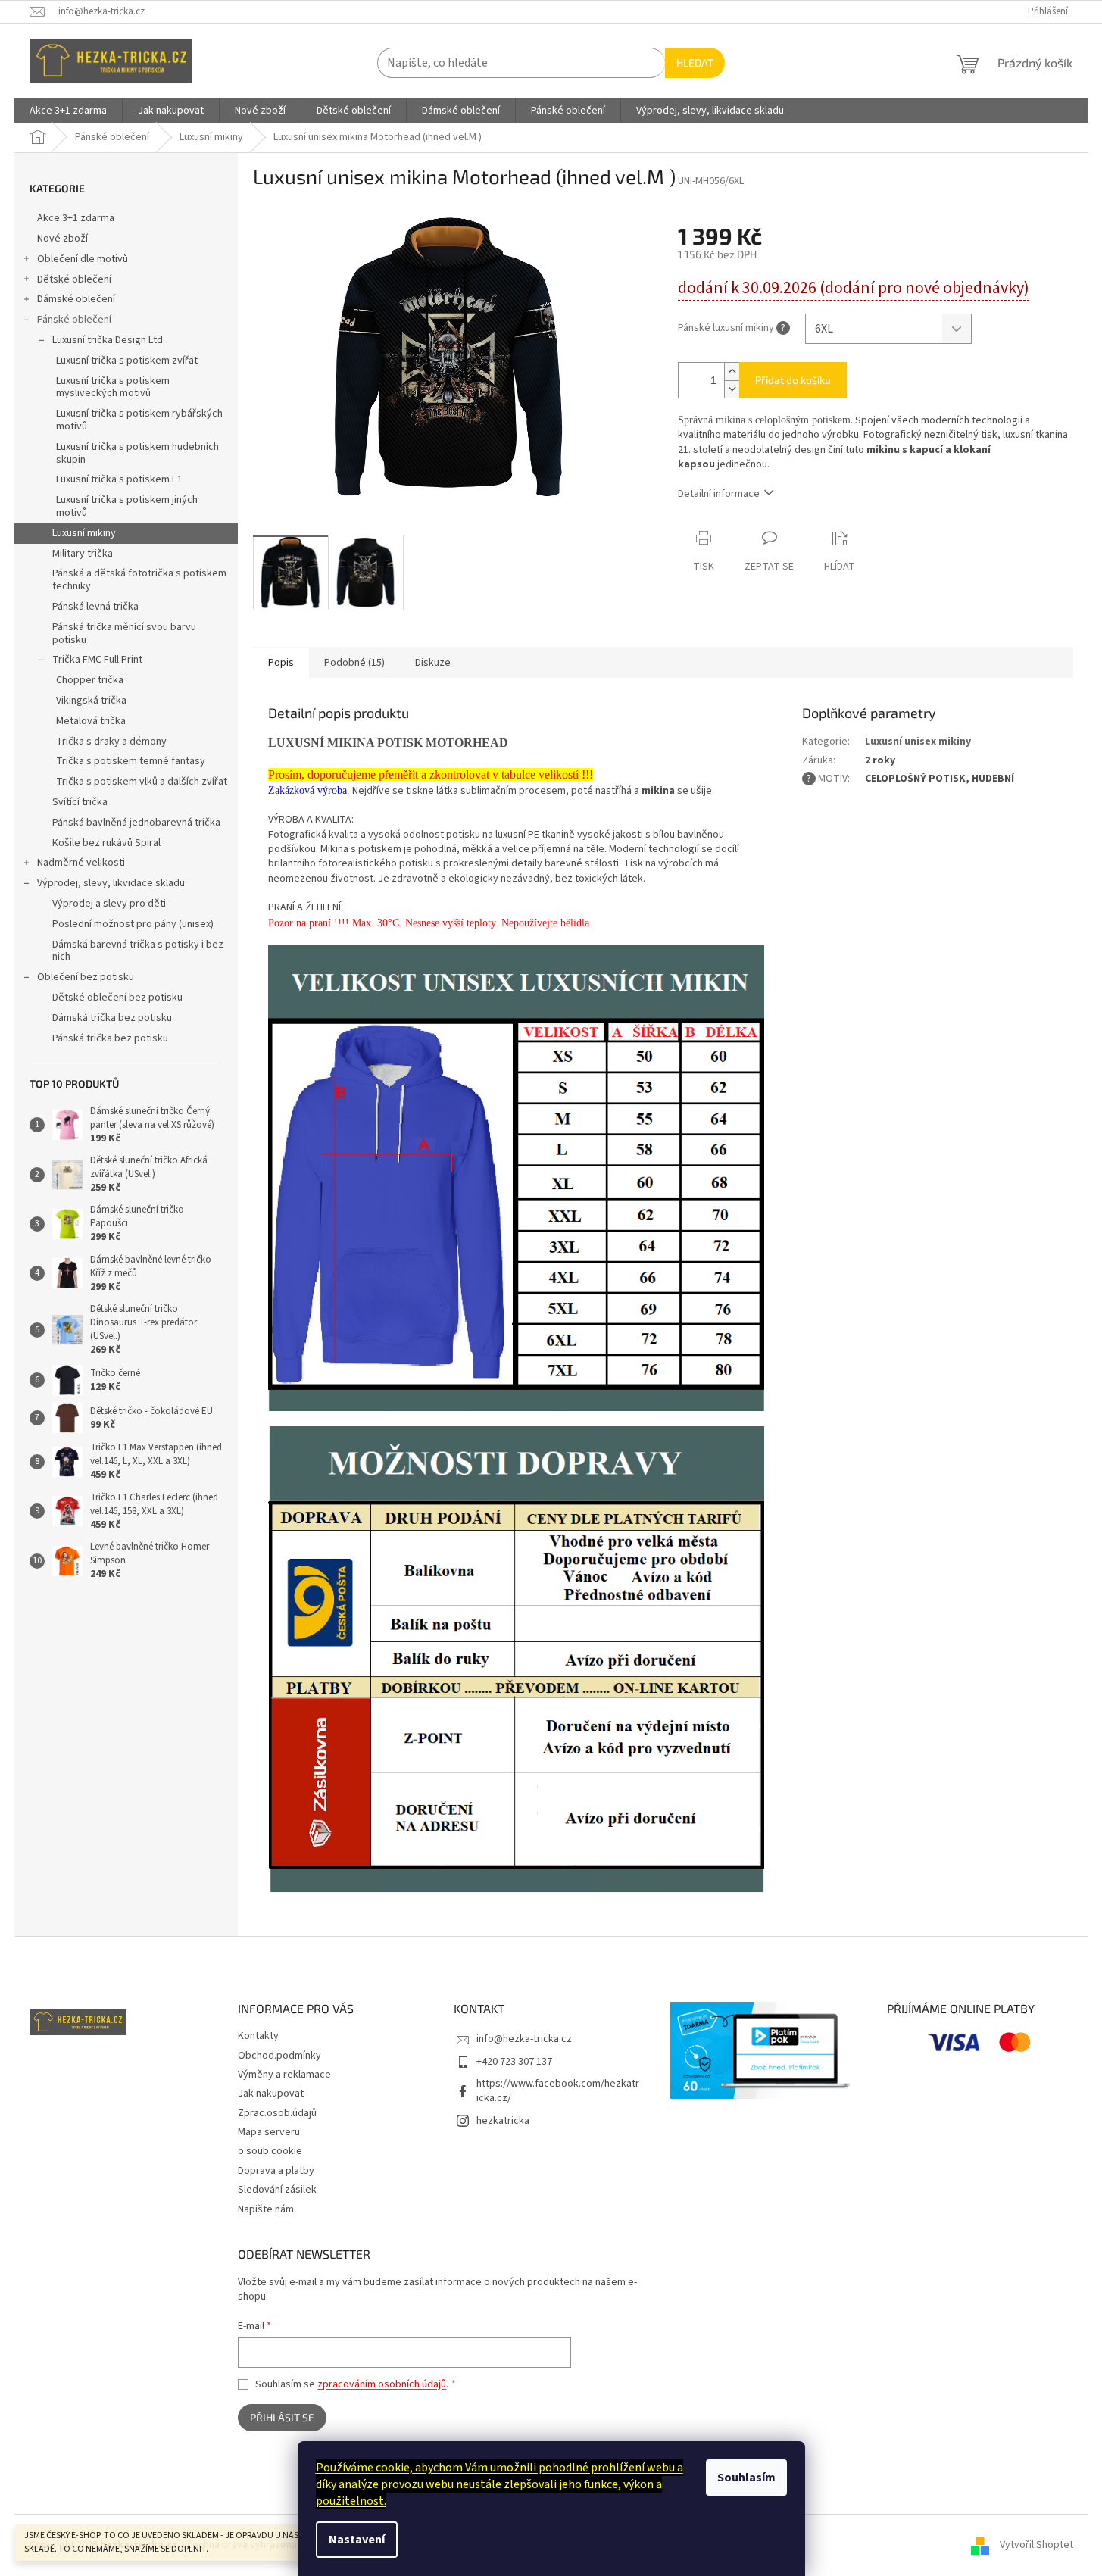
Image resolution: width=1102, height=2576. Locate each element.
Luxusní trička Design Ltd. (109, 340)
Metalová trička (91, 721)
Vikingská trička (91, 701)
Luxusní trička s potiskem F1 (119, 479)
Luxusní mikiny (84, 533)
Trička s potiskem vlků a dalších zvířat (142, 782)
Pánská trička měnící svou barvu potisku (124, 634)
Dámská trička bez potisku (112, 1018)
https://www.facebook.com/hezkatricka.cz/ (558, 2091)
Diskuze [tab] (433, 663)
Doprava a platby (276, 2171)
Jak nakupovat (271, 2094)
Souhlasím (746, 2478)
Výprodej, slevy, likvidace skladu (111, 883)
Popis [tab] (281, 663)
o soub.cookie (270, 2151)
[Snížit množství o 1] (732, 389)
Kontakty (258, 2036)
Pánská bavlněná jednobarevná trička (136, 823)
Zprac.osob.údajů (277, 2113)
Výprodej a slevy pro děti (109, 904)
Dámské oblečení (76, 299)
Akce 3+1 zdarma (76, 218)
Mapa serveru (269, 2132)
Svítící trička (80, 802)
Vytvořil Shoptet (1036, 2545)
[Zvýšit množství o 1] (732, 372)
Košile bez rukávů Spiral (106, 843)
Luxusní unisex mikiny (918, 742)
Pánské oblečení (74, 320)
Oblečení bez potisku (86, 977)
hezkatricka (503, 2121)
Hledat (695, 62)
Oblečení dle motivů (83, 259)
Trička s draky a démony (111, 742)
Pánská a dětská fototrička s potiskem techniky (139, 580)
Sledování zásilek (277, 2190)
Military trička (83, 554)
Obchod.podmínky (279, 2056)
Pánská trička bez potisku (110, 1038)
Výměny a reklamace (284, 2075)
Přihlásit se (282, 2417)
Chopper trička (90, 680)
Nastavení (357, 2540)
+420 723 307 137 (514, 2062)
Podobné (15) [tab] (354, 663)
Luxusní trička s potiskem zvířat (127, 361)
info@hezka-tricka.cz (524, 2039)
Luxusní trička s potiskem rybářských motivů (139, 420)
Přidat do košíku (793, 380)
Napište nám (266, 2209)
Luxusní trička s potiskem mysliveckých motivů (113, 387)
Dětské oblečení (74, 279)
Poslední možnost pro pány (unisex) (133, 924)
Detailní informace (719, 494)
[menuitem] (68, 111)
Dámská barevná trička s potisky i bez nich (138, 951)
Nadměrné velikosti (81, 863)
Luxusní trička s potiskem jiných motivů (127, 506)
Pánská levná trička (95, 607)
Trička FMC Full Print (97, 660)
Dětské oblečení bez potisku (117, 998)
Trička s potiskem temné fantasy (131, 761)
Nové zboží (62, 239)
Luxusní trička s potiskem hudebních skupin (137, 453)
